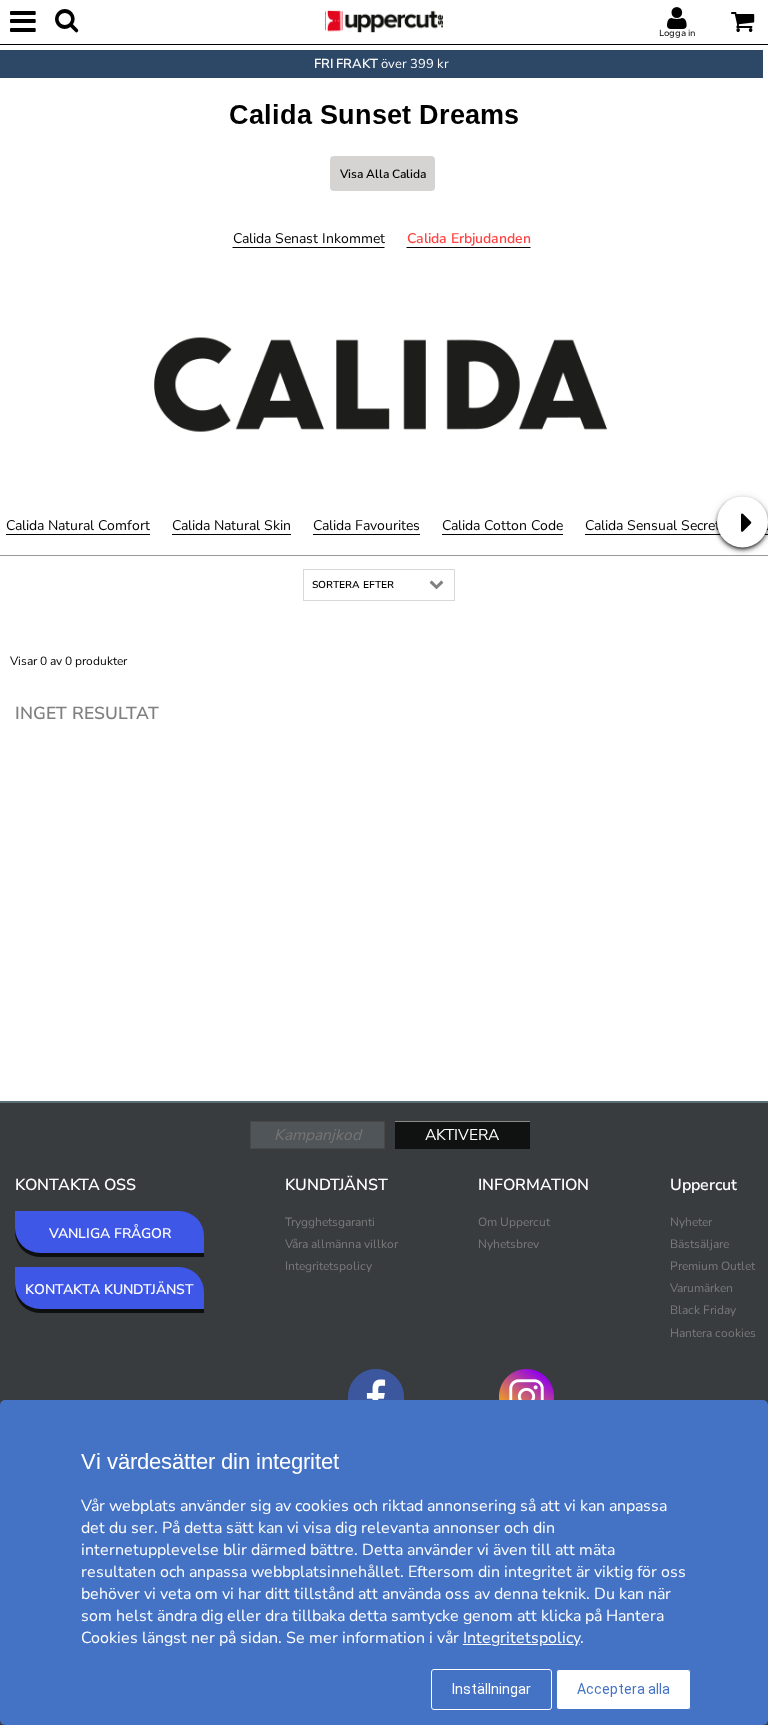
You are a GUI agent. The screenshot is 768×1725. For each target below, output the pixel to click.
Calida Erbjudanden (469, 238)
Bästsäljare (699, 1244)
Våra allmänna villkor (341, 1244)
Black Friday (703, 1310)
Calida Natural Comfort (78, 525)
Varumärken (701, 1288)
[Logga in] (677, 19)
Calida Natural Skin (231, 525)
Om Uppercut (514, 1222)
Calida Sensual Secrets (656, 525)
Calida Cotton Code (502, 525)
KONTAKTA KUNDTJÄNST (109, 1289)
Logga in (677, 33)
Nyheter (691, 1222)
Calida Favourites (366, 525)
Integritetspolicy (328, 1266)
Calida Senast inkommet (309, 238)
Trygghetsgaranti (330, 1222)
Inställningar (491, 1689)
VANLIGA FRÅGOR (110, 1233)
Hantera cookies (713, 1333)
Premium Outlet (712, 1266)
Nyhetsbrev (508, 1244)
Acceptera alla (623, 1689)
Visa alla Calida (383, 174)
